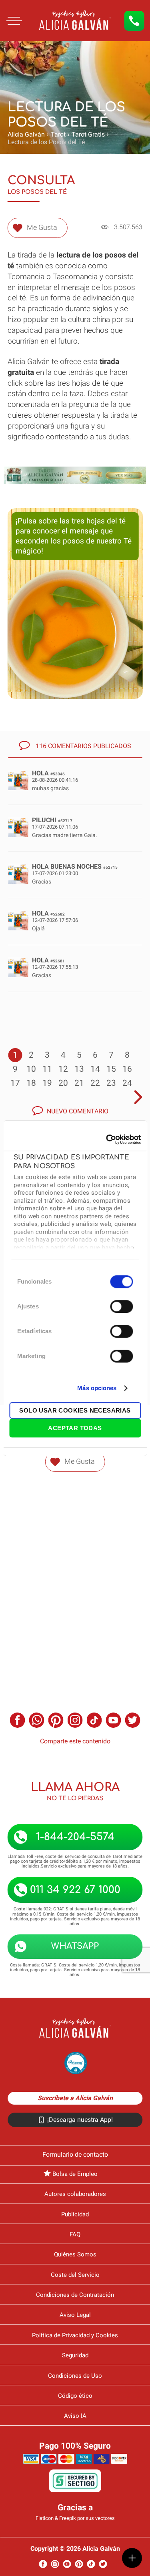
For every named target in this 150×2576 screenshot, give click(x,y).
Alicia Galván (26, 134)
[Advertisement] (75, 1575)
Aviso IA (75, 2416)
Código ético (75, 2396)
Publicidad (75, 2214)
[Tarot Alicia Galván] (36, 38)
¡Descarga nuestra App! (80, 2120)
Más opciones (97, 1388)
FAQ (75, 2234)
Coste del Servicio (75, 2275)
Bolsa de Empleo (75, 2174)
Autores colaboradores (75, 2194)
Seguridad (75, 2355)
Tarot (58, 134)
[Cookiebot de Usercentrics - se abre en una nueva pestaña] (107, 1139)
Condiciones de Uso (75, 2376)
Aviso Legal (75, 2315)
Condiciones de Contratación (75, 2295)
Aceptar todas (75, 1428)
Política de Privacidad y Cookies (75, 2335)
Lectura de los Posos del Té (46, 142)
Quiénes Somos (75, 2254)
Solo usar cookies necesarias (75, 1410)
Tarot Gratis (88, 134)
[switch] (121, 1306)
